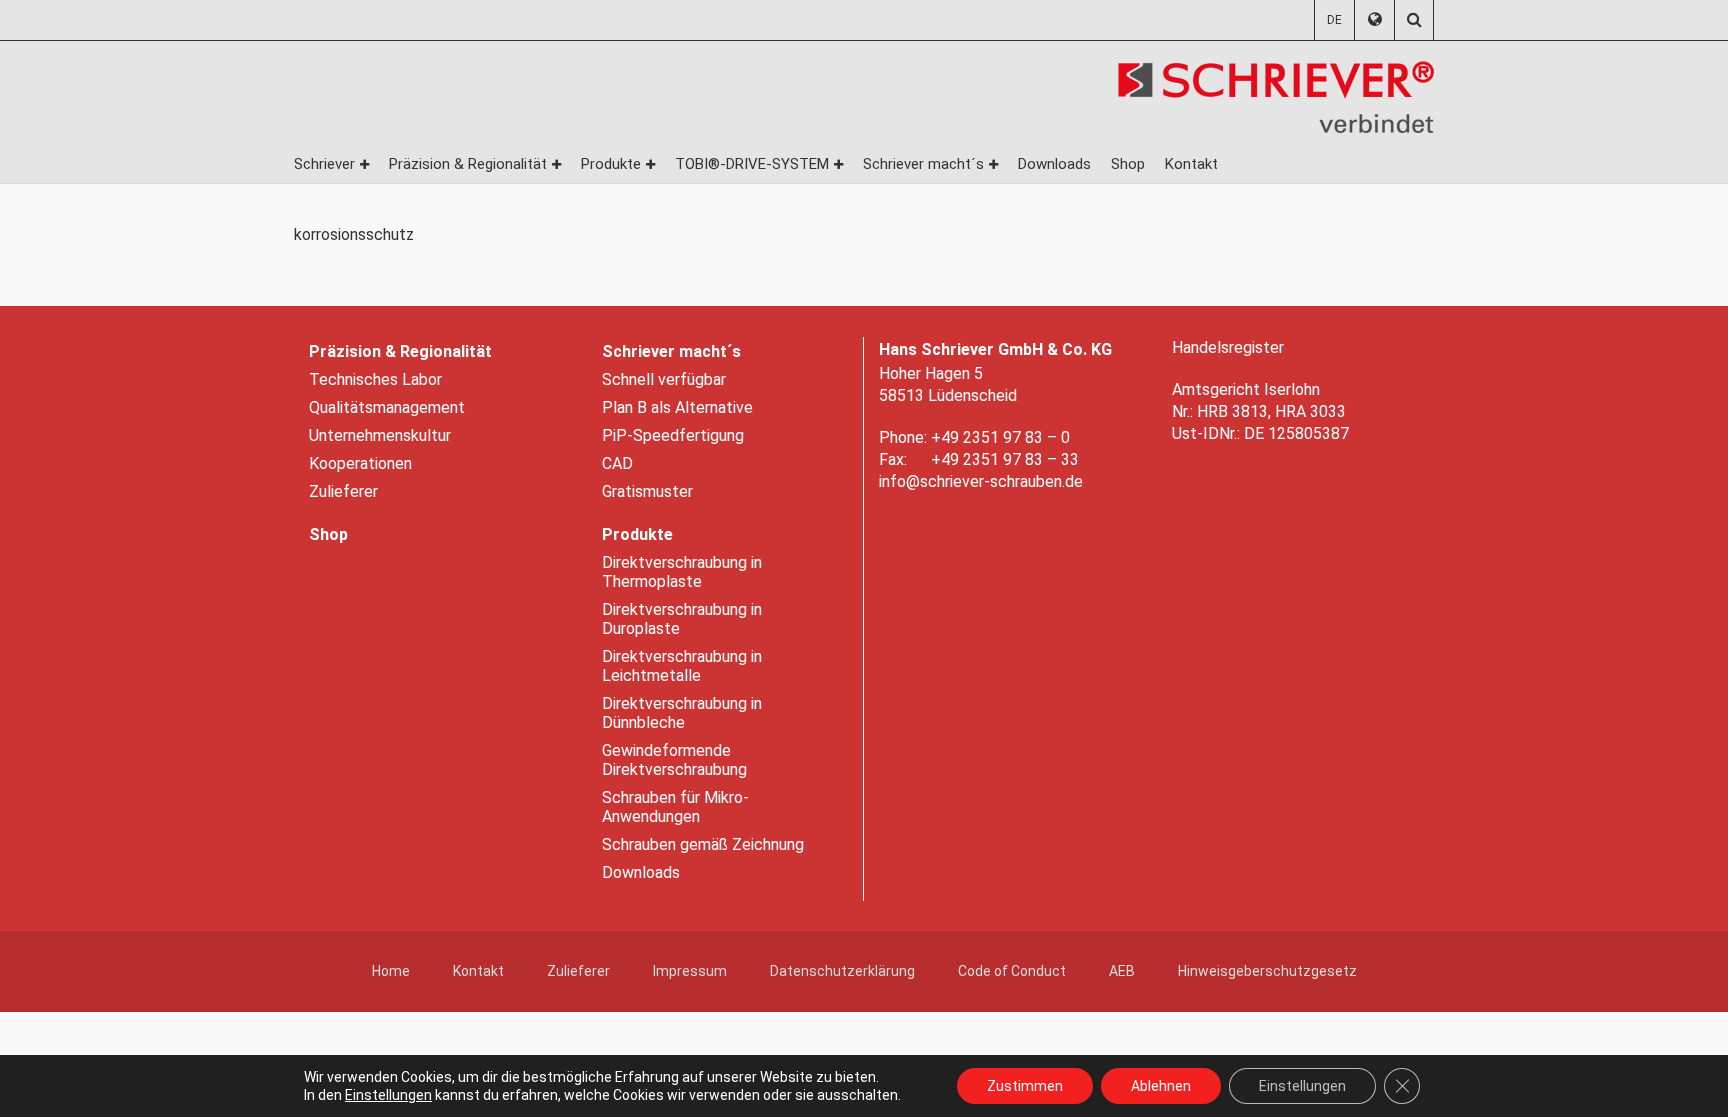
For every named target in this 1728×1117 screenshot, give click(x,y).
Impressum (690, 971)
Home (391, 971)
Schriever (324, 164)
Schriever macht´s (923, 164)
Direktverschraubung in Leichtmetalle (682, 666)
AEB (1122, 971)
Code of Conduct (1012, 971)
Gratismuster (647, 491)
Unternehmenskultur (380, 435)
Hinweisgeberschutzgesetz (1267, 971)
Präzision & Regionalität (468, 164)
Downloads (1054, 164)
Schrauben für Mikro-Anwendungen (675, 807)
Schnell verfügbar (664, 379)
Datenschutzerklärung (842, 971)
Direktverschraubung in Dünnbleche (682, 713)
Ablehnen (1161, 1086)
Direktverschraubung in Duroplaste (682, 619)
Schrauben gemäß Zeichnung (703, 844)
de (1334, 20)
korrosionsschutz (354, 234)
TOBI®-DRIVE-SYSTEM (752, 164)
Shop (1128, 164)
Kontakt (1191, 164)
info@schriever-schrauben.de (981, 481)
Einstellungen (388, 1095)
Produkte (611, 164)
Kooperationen (360, 463)
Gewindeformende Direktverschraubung (674, 760)
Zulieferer (343, 491)
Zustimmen (1025, 1086)
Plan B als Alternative (677, 407)
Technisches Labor (375, 379)
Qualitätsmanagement (387, 407)
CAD (617, 463)
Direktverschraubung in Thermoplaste (682, 572)
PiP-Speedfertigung (673, 435)
